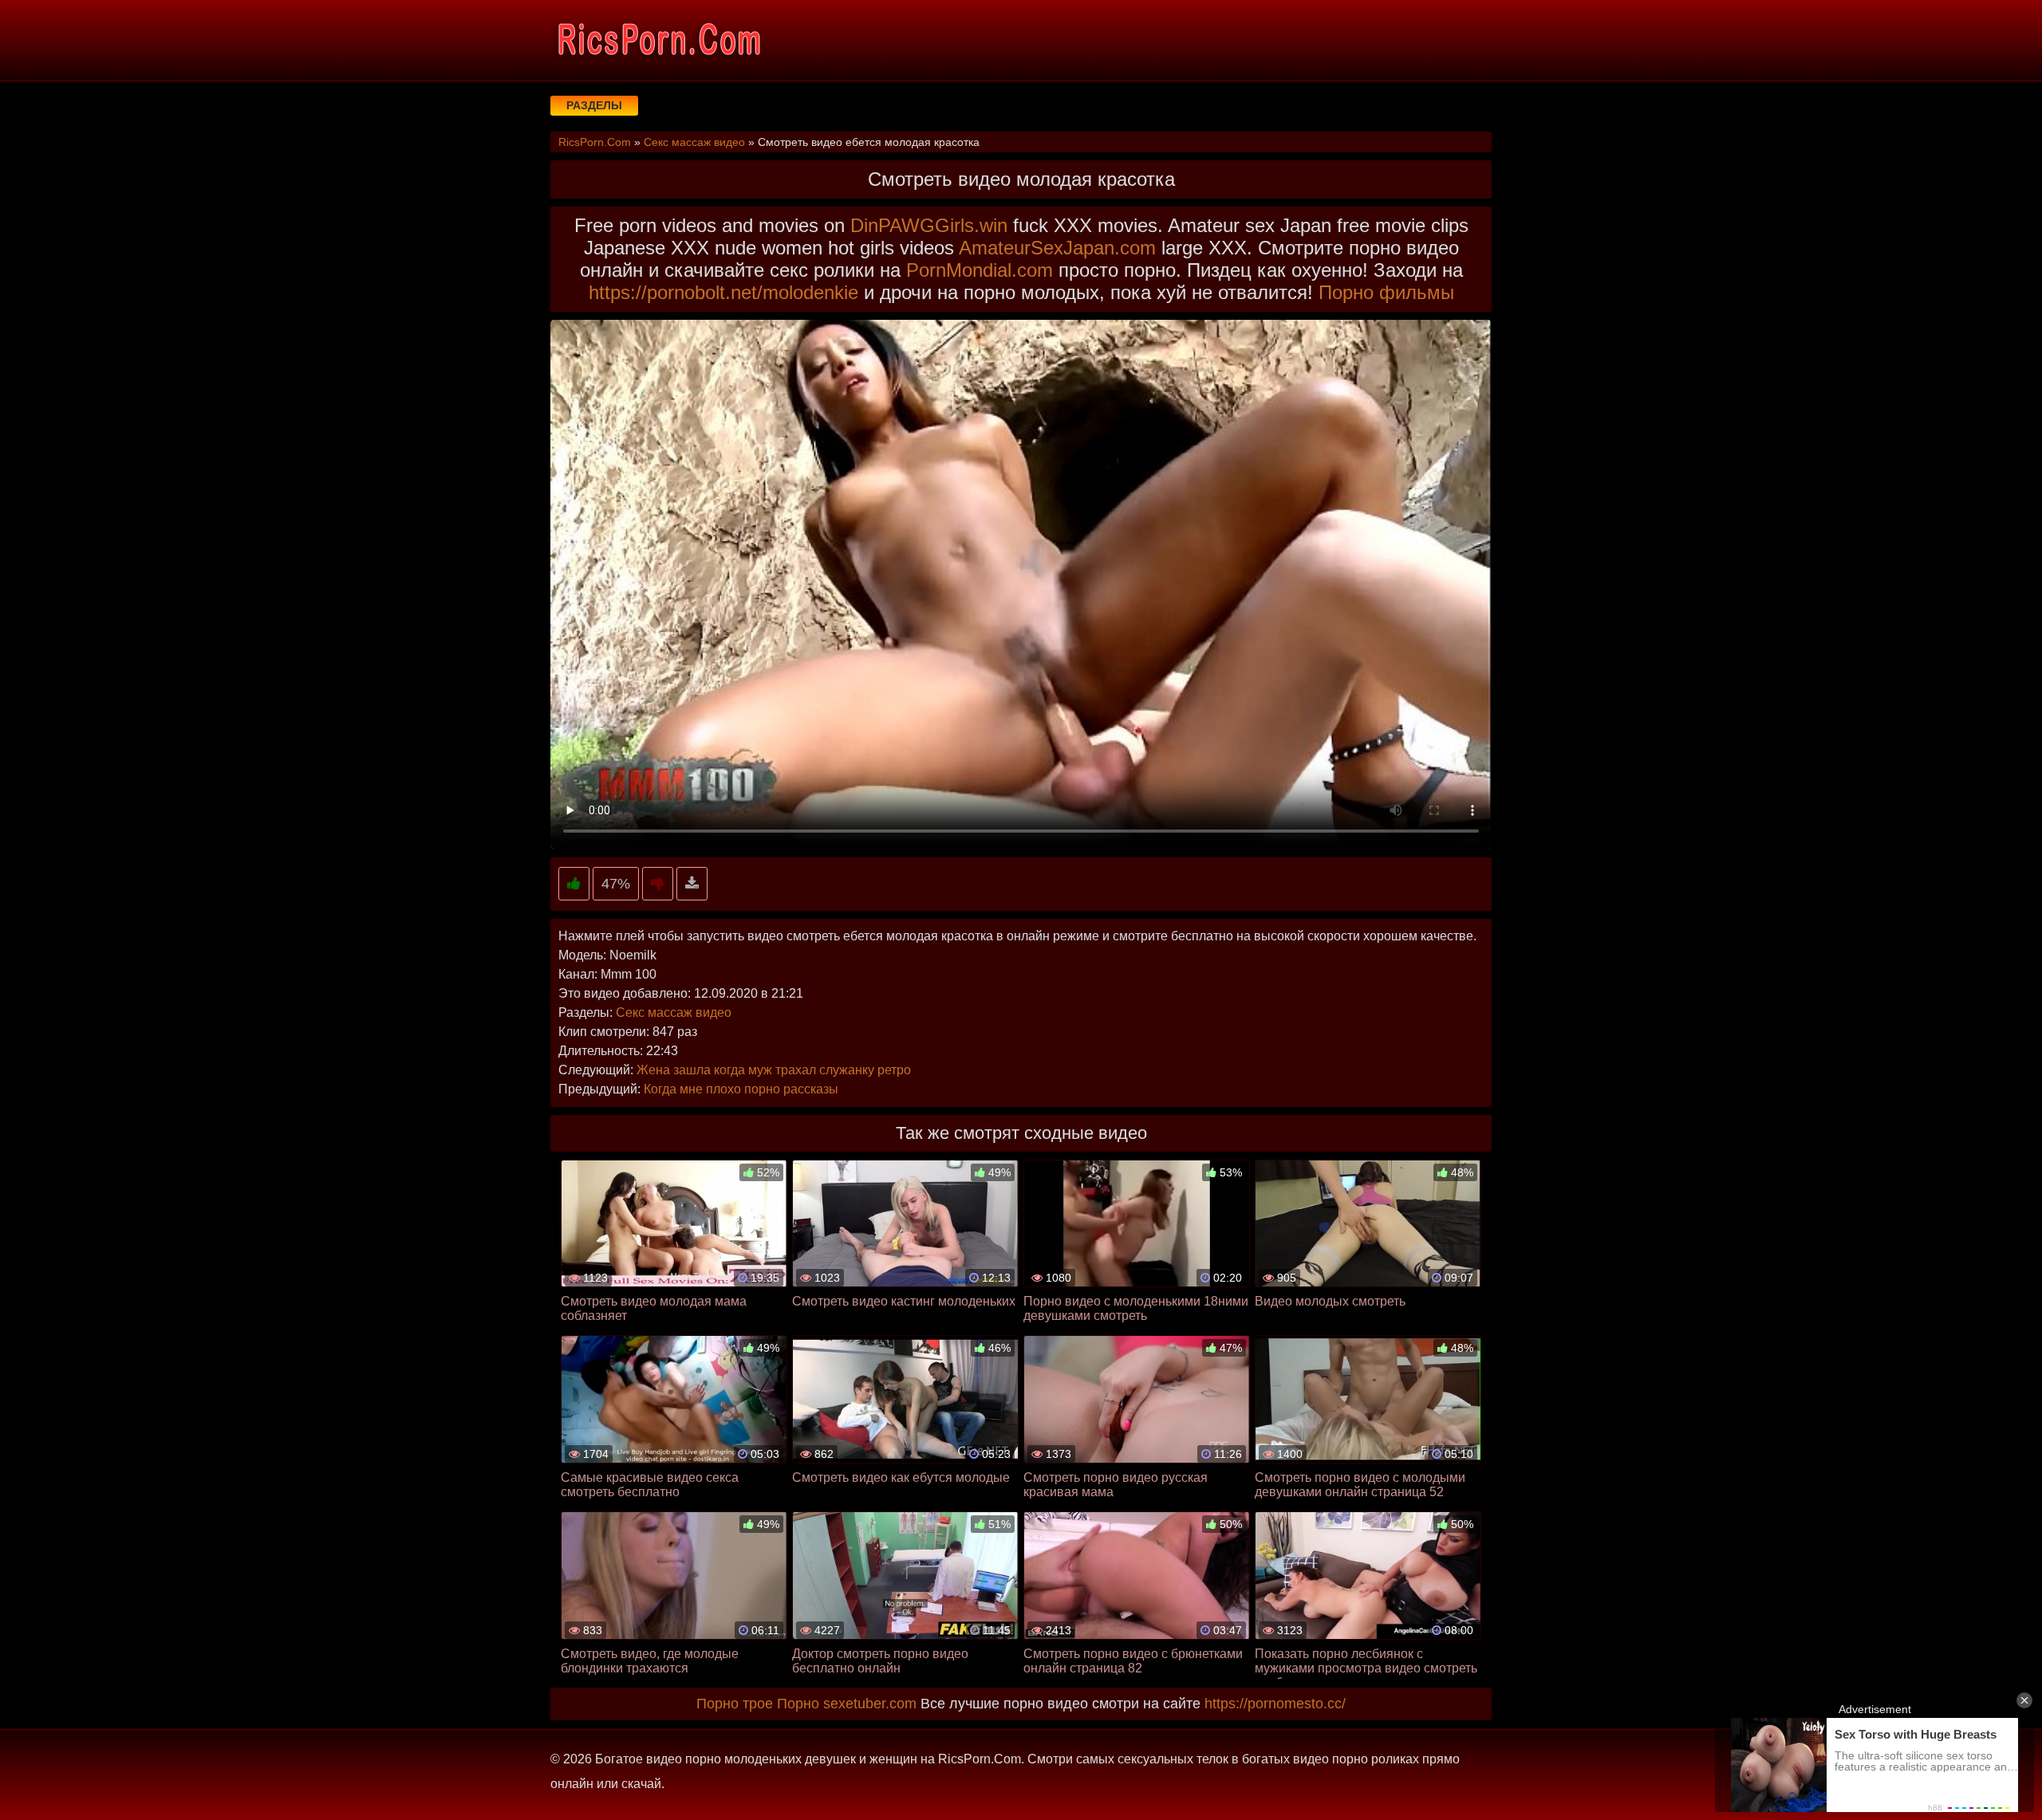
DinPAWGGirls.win (929, 225)
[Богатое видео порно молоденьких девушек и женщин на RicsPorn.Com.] (658, 40)
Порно (798, 1704)
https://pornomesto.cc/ (1275, 1704)
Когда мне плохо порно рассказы (741, 1089)
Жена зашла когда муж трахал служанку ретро (774, 1070)
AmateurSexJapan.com (1057, 248)
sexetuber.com (870, 1704)
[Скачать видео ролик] (692, 884)
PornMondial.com (980, 270)
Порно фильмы (1386, 292)
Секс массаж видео (674, 1012)
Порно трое (735, 1704)
